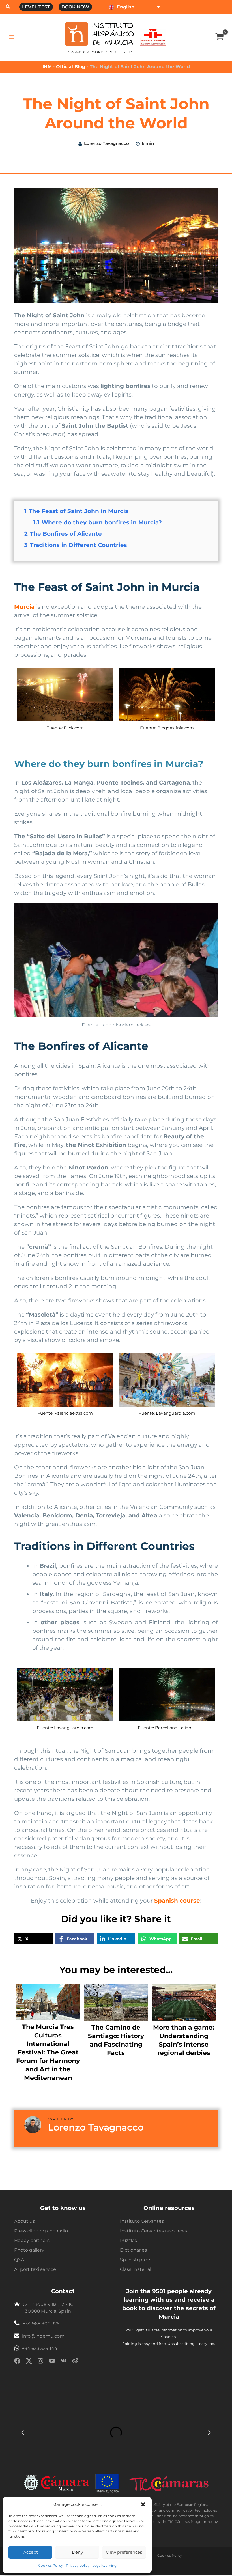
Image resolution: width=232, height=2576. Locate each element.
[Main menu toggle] (12, 37)
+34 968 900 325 (41, 2324)
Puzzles (128, 2240)
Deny (77, 2552)
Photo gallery (29, 2250)
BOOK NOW (75, 7)
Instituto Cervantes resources (153, 2231)
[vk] (64, 2362)
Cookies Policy (51, 2565)
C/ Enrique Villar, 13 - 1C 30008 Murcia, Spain (48, 2308)
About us (24, 2221)
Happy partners (32, 2240)
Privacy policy (78, 2565)
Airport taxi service (35, 2269)
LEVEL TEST (36, 7)
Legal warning (105, 2565)
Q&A (19, 2260)
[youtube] (52, 2362)
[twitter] (29, 2362)
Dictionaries (133, 2250)
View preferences (124, 2552)
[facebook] (17, 2362)
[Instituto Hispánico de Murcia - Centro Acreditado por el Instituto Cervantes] (153, 37)
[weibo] (75, 2362)
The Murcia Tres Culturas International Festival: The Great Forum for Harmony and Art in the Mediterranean (48, 2052)
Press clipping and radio (41, 2231)
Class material (136, 2269)
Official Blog (71, 67)
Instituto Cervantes (142, 2221)
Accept (31, 2552)
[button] (143, 2504)
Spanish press (136, 2260)
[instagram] (40, 2362)
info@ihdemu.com (43, 2336)
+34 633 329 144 (40, 2348)
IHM (47, 67)
